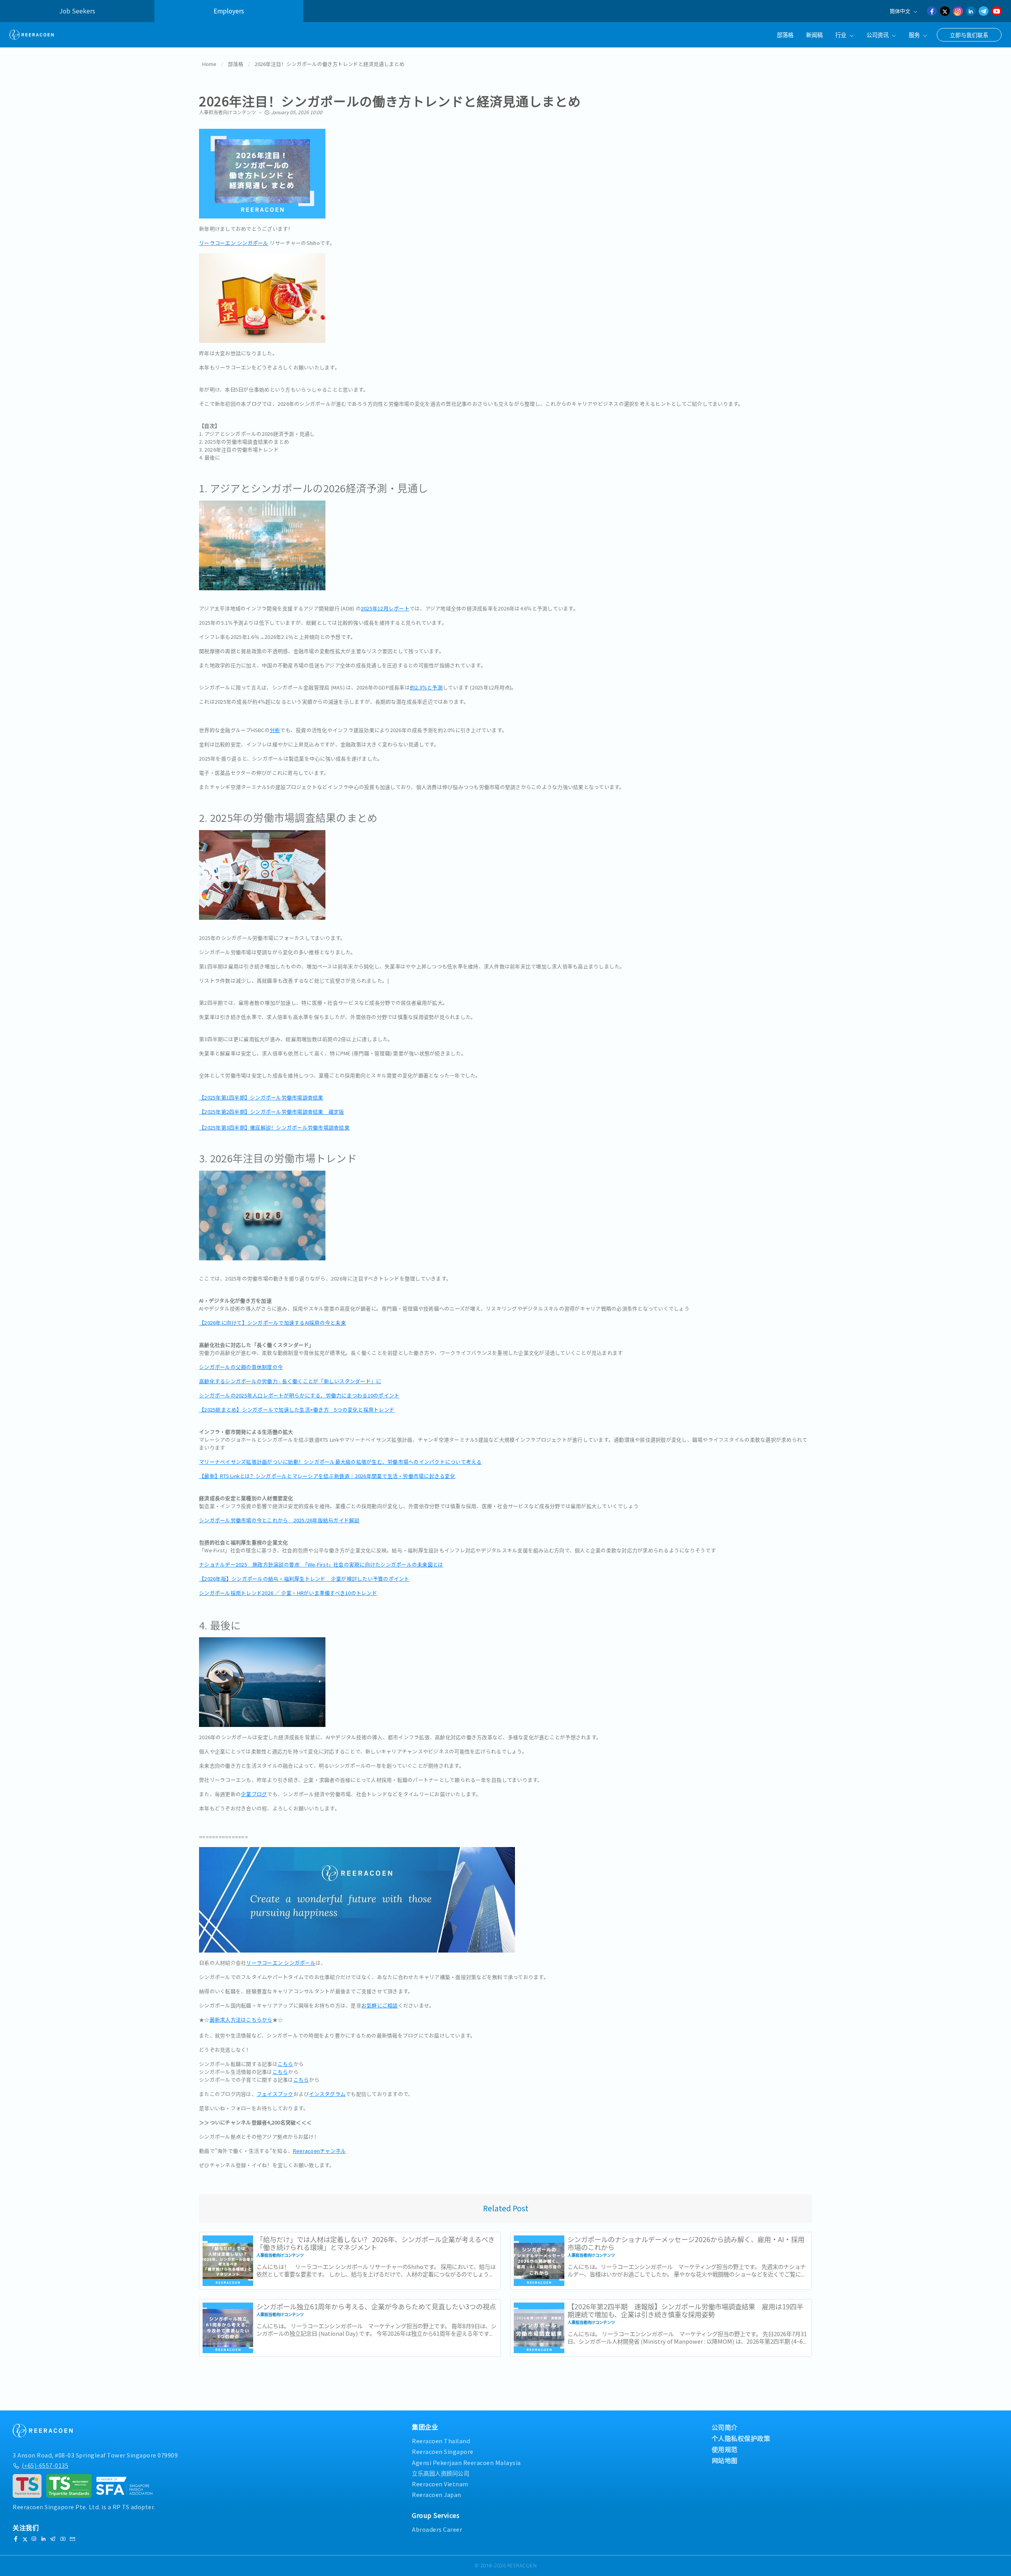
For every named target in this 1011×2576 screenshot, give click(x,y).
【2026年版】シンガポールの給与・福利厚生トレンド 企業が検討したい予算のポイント (304, 1579)
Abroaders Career (437, 2529)
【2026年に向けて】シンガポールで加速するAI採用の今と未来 (272, 1323)
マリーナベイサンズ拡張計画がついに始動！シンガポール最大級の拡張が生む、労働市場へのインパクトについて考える (340, 1462)
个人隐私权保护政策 (741, 2438)
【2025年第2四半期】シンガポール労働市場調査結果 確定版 (272, 1112)
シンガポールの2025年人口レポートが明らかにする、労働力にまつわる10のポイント (299, 1395)
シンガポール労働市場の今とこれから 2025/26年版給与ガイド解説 (279, 1520)
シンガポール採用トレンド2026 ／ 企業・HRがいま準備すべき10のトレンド (288, 1593)
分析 (275, 730)
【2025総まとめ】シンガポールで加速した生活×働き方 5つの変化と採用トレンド (297, 1409)
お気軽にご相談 (380, 2005)
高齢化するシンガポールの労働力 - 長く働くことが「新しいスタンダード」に (290, 1381)
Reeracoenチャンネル (320, 2151)
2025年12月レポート (385, 608)
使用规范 (725, 2449)
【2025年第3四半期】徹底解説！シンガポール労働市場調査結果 (274, 1127)
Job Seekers (77, 11)
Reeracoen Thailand (441, 2441)
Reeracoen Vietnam (440, 2484)
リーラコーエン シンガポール (234, 243)
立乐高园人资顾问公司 (441, 2473)
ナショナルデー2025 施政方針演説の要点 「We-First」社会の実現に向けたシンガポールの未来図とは (321, 1564)
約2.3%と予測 (426, 687)
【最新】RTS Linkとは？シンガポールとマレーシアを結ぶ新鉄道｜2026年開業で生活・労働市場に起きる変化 (327, 1476)
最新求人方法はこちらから (241, 2020)
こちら (286, 2064)
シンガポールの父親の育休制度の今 (241, 1367)
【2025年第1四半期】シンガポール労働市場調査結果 (261, 1097)
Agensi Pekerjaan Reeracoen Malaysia (466, 2462)
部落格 (785, 35)
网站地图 (725, 2460)
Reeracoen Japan (437, 2494)
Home (209, 64)
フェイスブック (275, 2094)
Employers (229, 11)
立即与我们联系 (969, 35)
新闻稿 (814, 35)
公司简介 (725, 2427)
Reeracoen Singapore (443, 2451)
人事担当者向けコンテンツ (227, 112)
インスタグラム (327, 2094)
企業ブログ (254, 1794)
